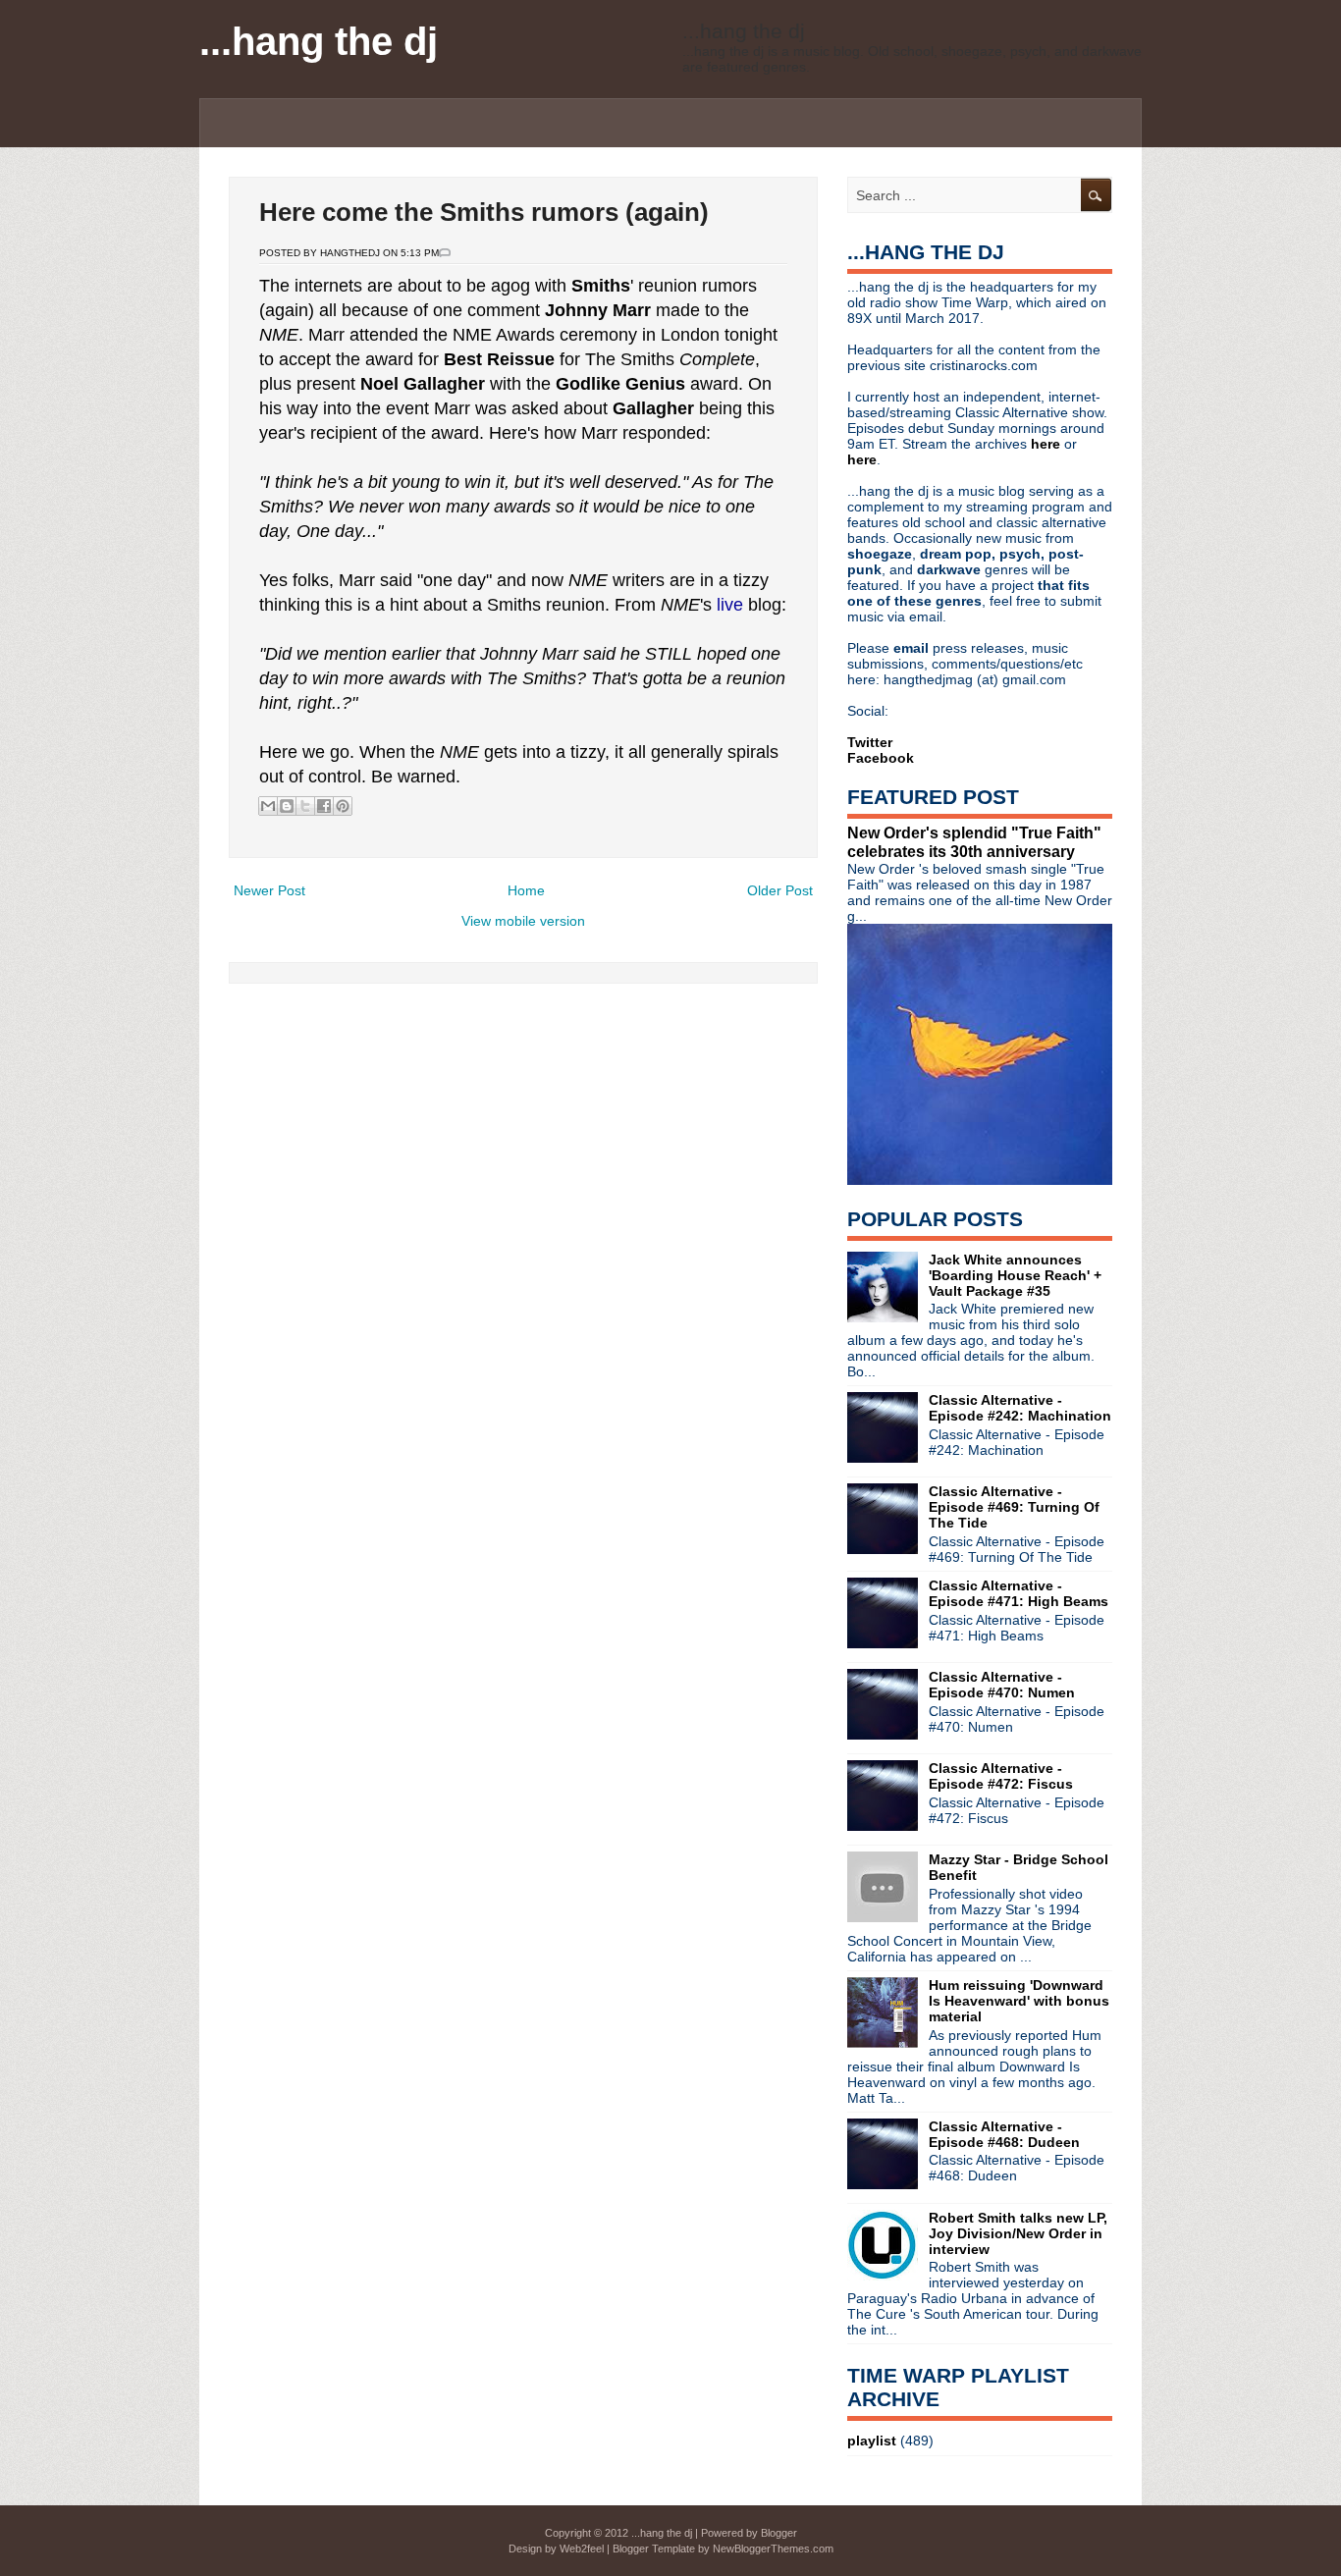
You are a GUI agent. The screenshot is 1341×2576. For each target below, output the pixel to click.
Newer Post (269, 890)
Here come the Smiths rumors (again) (484, 212)
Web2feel (582, 2549)
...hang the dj (319, 41)
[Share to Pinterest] (343, 806)
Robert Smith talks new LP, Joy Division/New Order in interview (1018, 2233)
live (732, 605)
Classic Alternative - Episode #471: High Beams (1019, 1593)
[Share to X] (305, 806)
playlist (872, 2441)
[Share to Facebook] (324, 806)
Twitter (870, 742)
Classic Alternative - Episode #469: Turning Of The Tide (1014, 1507)
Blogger (779, 2533)
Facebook (881, 758)
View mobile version (523, 921)
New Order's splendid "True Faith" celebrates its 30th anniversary (974, 842)
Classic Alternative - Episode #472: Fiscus (1001, 1776)
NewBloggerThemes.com (773, 2549)
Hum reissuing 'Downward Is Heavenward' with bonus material (1019, 2001)
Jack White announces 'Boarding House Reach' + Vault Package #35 (1015, 1275)
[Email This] (268, 806)
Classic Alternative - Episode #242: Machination (1020, 1408)
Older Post (780, 890)
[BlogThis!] (287, 806)
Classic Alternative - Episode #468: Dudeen (1004, 2134)
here (1047, 444)
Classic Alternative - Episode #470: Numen (1002, 1685)
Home (526, 890)
